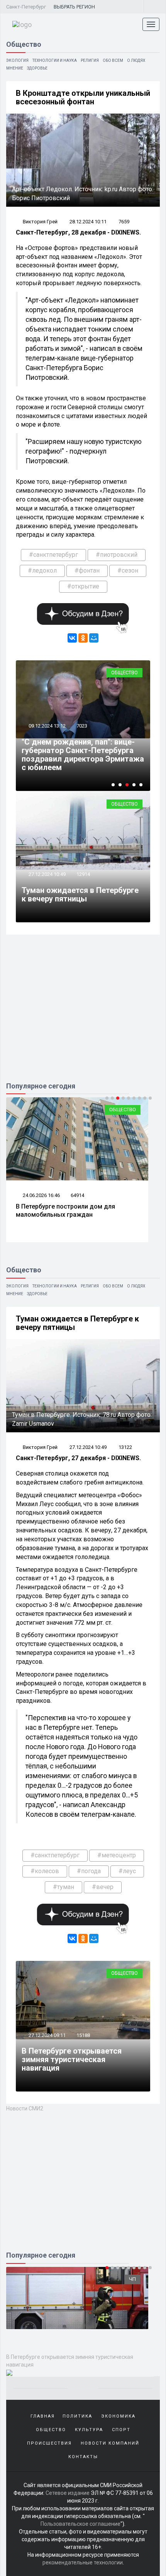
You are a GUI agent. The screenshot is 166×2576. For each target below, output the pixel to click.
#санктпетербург (53, 555)
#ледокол (42, 570)
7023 (82, 726)
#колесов (45, 1871)
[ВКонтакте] (72, 638)
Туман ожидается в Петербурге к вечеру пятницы (80, 894)
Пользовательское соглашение (80, 2524)
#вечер (103, 1887)
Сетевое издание (68, 2493)
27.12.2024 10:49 (47, 874)
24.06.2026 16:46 (41, 1195)
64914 (77, 1195)
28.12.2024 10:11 (88, 222)
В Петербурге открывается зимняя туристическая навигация (72, 2059)
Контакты (83, 2457)
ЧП (132, 2279)
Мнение (15, 68)
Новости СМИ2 (25, 2108)
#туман (64, 1887)
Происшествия (49, 2443)
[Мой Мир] (94, 638)
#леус (127, 1871)
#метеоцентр (117, 1855)
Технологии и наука (55, 60)
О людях (136, 60)
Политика (77, 2416)
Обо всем (113, 60)
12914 (83, 874)
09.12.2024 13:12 (47, 726)
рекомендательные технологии (83, 2562)
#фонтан (87, 570)
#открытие (83, 586)
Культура (89, 2430)
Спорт (121, 2430)
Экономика (118, 2416)
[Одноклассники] (83, 638)
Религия (90, 60)
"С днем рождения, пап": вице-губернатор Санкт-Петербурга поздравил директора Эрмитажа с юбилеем (83, 755)
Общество (124, 672)
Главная (43, 2416)
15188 (83, 2035)
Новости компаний (110, 2443)
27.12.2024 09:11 (47, 2035)
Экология (17, 60)
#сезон (128, 570)
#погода (89, 1871)
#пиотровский (117, 555)
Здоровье (37, 68)
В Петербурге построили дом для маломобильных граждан (65, 1211)
